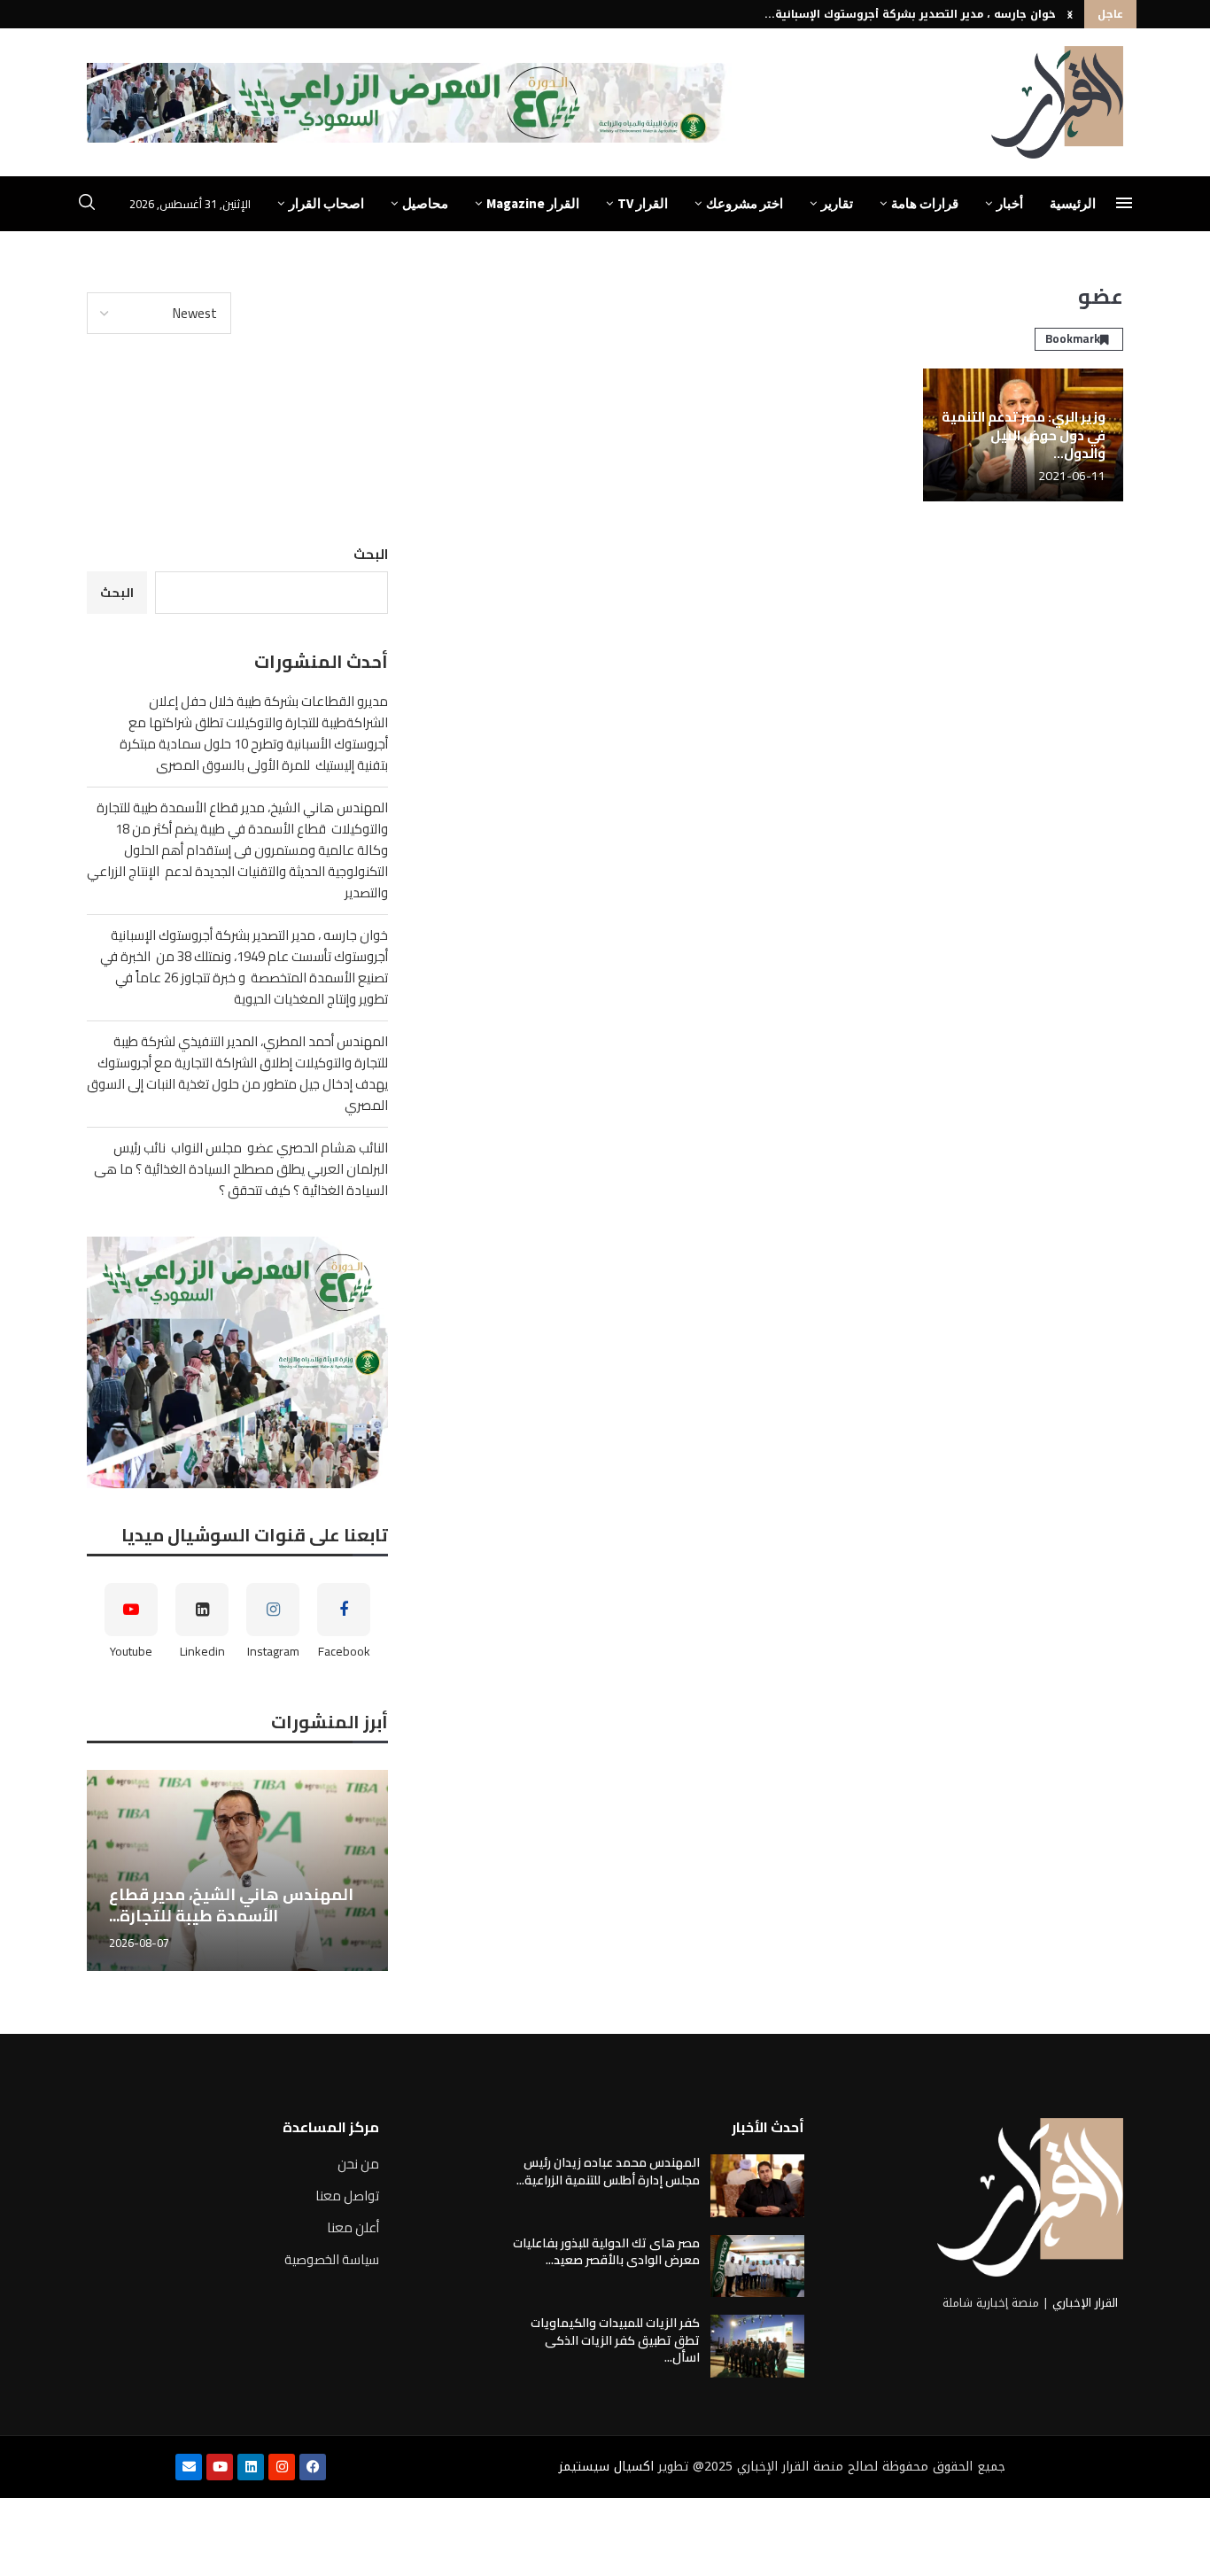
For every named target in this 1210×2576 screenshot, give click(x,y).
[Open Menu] (1124, 203)
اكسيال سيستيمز (606, 2467)
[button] (1070, 14)
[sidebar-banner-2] (237, 1362)
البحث (371, 554)
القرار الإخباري (1085, 2303)
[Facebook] (313, 2467)
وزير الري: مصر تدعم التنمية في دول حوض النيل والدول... (1024, 435)
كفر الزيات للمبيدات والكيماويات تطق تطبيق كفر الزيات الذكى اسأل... (615, 2340)
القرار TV (643, 203)
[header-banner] (409, 103)
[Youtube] (220, 2467)
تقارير (837, 203)
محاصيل (425, 203)
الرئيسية (1073, 203)
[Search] (87, 205)
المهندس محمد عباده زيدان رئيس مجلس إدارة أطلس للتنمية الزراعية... (608, 2171)
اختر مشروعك (745, 203)
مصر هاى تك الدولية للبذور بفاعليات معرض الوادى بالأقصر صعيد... (606, 2252)
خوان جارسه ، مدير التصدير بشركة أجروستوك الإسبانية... (910, 14)
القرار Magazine (533, 203)
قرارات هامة (925, 203)
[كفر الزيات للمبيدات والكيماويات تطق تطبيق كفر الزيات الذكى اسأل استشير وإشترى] (757, 2346)
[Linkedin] (251, 2467)
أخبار (1010, 203)
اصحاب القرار (326, 203)
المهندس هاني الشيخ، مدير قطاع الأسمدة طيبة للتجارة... (231, 1905)
